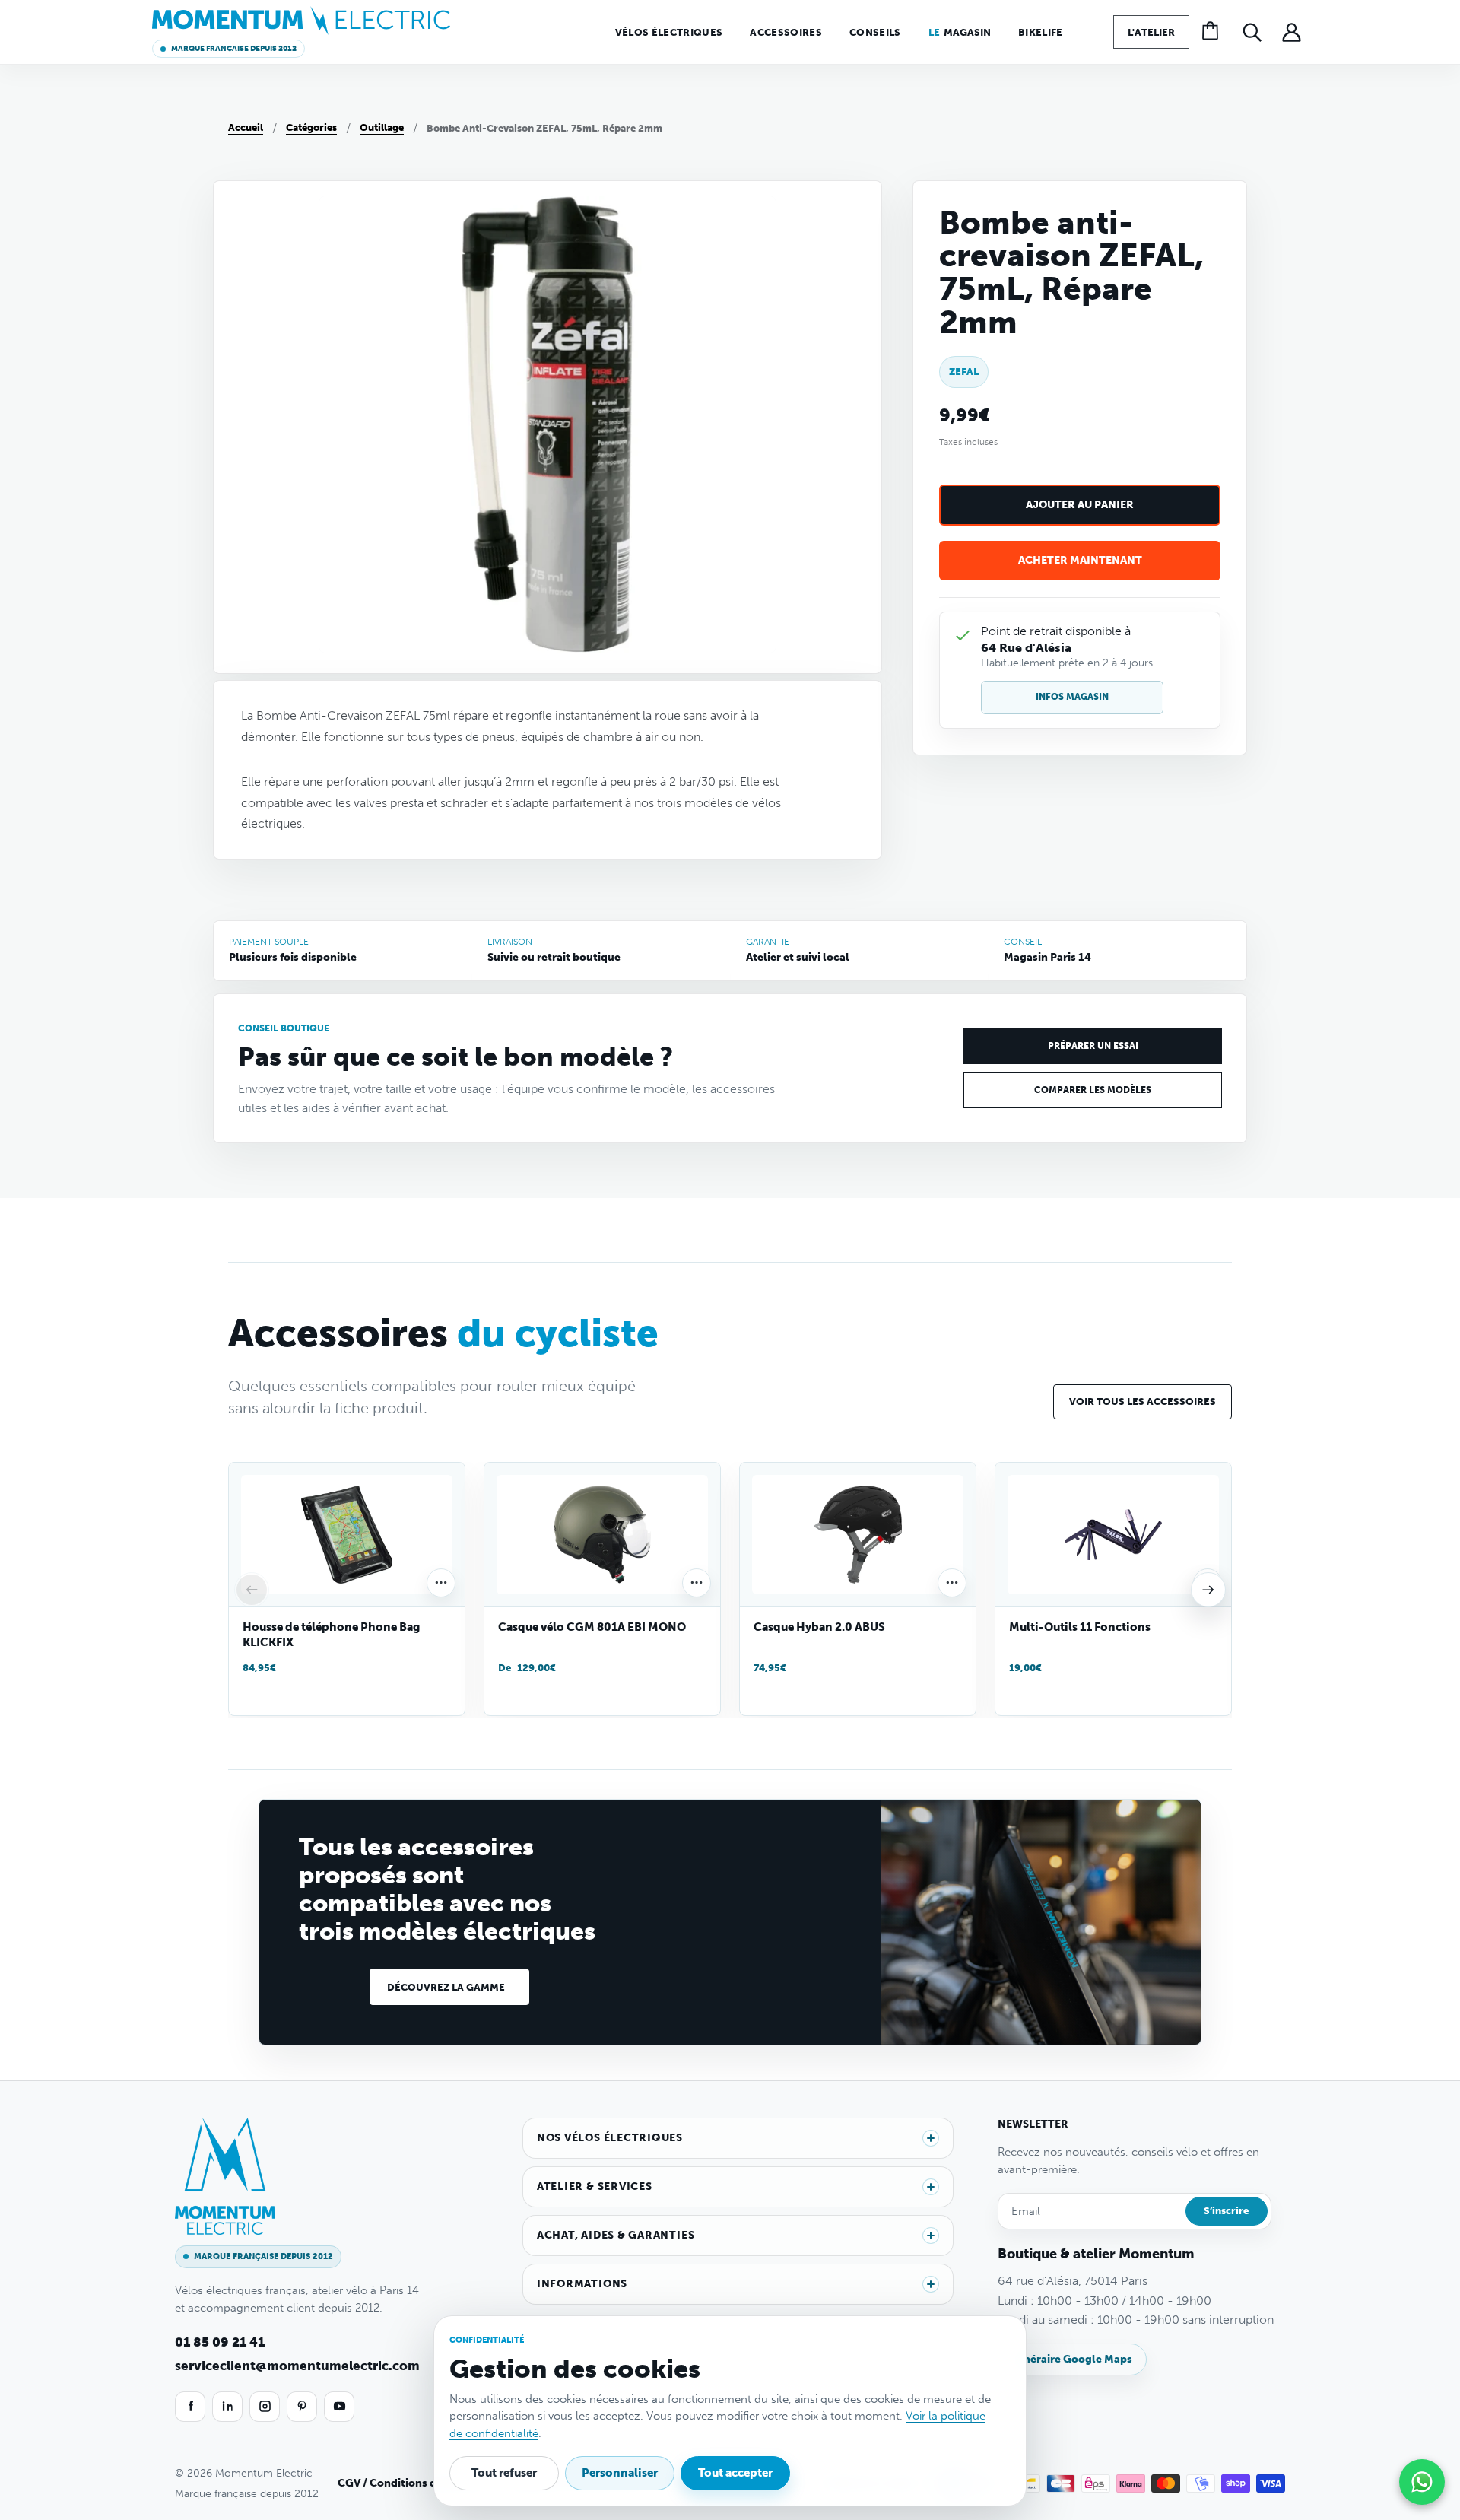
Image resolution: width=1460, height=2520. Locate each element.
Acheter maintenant (1080, 560)
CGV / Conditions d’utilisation (416, 2483)
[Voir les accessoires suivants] (1208, 1590)
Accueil (246, 128)
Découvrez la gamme (446, 1987)
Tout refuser (504, 2473)
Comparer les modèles (1093, 1090)
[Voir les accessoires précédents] (252, 1590)
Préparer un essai (1093, 1046)
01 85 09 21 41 (220, 2342)
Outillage (382, 128)
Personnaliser (620, 2473)
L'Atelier (1151, 32)
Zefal (964, 372)
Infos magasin (1072, 697)
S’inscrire (1226, 2211)
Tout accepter (735, 2473)
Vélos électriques (669, 32)
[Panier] (1212, 32)
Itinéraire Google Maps (1072, 2359)
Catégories (311, 128)
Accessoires (786, 32)
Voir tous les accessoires (1143, 1401)
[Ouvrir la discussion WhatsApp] (1422, 2482)
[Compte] (1291, 32)
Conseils (875, 32)
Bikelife (1041, 32)
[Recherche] (1252, 32)
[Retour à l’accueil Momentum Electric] (301, 21)
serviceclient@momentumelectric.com (297, 2366)
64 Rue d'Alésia (1026, 648)
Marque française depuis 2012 (234, 49)
